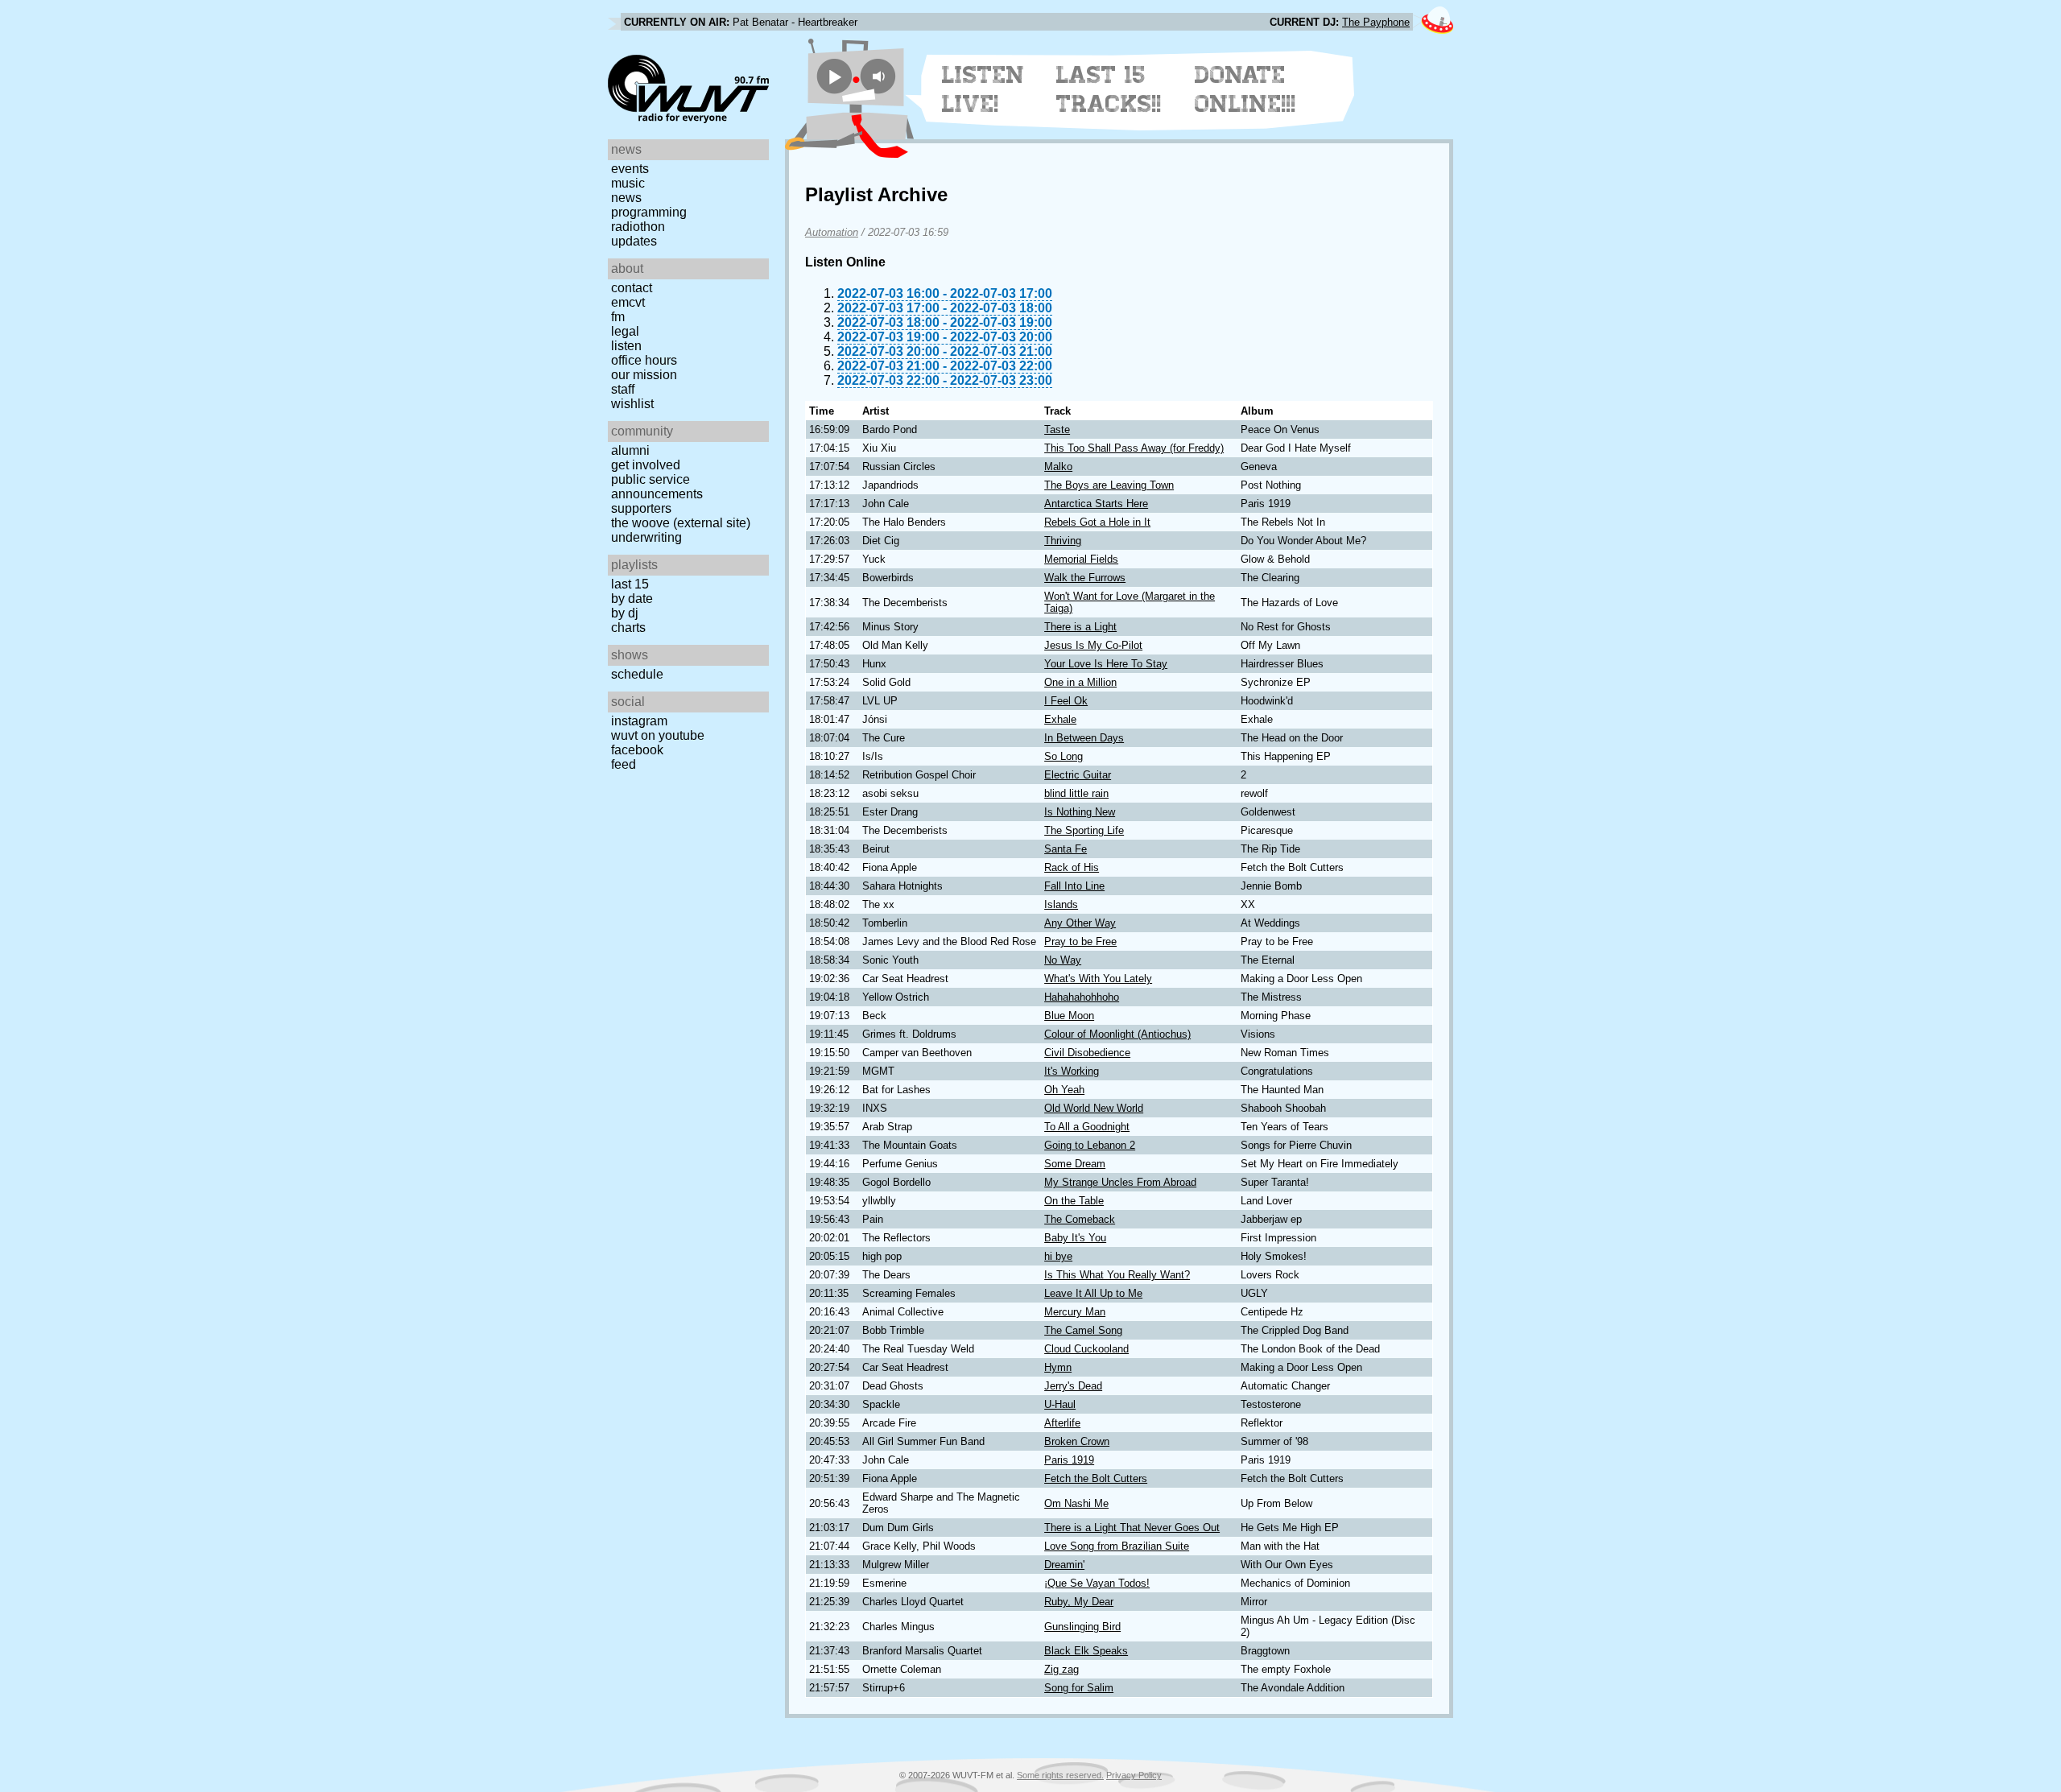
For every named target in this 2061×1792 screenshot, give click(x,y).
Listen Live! (983, 89)
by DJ (625, 613)
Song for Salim (1079, 1688)
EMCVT (628, 302)
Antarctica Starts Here (1096, 504)
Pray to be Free (1080, 941)
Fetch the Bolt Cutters (1096, 1478)
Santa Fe (1066, 849)
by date (632, 599)
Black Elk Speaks (1086, 1651)
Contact (632, 288)
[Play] (834, 76)
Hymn (1058, 1367)
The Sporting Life (1084, 830)
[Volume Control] (880, 76)
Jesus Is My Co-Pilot (1093, 645)
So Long (1064, 756)
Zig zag (1061, 1669)
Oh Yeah (1064, 1090)
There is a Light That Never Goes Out (1132, 1528)
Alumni (630, 450)
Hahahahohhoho (1082, 997)
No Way (1063, 960)
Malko (1058, 467)
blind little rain (1076, 793)
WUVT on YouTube (658, 735)
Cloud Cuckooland (1086, 1349)
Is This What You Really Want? (1117, 1275)
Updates (634, 241)
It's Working (1072, 1071)
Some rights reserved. (1060, 1775)
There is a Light (1080, 627)
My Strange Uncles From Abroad (1120, 1182)
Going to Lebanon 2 (1090, 1145)
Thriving (1063, 541)
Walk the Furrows (1085, 578)
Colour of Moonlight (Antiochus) (1117, 1034)
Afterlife (1062, 1423)
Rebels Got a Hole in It (1097, 522)
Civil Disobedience (1087, 1053)
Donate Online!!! (1245, 89)
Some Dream (1075, 1164)
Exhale (1060, 719)
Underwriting (646, 537)
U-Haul (1060, 1404)
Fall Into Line (1074, 886)
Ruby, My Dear (1079, 1602)
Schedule (637, 674)
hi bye (1058, 1256)
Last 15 (630, 584)
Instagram (639, 721)
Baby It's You (1075, 1238)
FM (618, 317)
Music (628, 183)
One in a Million (1080, 682)
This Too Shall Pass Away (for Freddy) (1134, 448)
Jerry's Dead (1073, 1386)
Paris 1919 (1069, 1460)
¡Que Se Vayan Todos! (1097, 1583)
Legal (625, 331)
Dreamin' (1064, 1565)
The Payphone (1376, 22)
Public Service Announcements (657, 487)
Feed (624, 764)
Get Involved (646, 465)
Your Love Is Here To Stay (1106, 664)
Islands (1061, 904)
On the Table (1074, 1201)
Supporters (641, 508)
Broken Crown (1077, 1441)
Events (630, 169)
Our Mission (644, 375)
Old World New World (1094, 1108)
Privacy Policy (1134, 1775)
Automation (832, 232)
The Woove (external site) (681, 523)
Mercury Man (1075, 1312)
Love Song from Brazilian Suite (1117, 1546)
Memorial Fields (1081, 559)
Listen (626, 346)
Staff (623, 389)
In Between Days (1084, 738)
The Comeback (1080, 1219)
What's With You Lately (1098, 979)
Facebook (637, 750)
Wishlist (632, 404)
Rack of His (1072, 867)
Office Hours (644, 360)
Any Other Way (1080, 923)
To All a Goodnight (1087, 1127)
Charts (628, 628)
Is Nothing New (1080, 812)
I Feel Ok (1066, 701)
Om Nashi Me (1076, 1503)
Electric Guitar (1078, 775)
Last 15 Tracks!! (1109, 89)
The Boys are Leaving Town (1109, 485)
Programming (649, 212)
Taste (1057, 429)
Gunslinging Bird (1082, 1627)
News (626, 198)
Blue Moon (1069, 1016)
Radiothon (638, 227)
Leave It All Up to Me (1093, 1293)
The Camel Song (1083, 1330)
